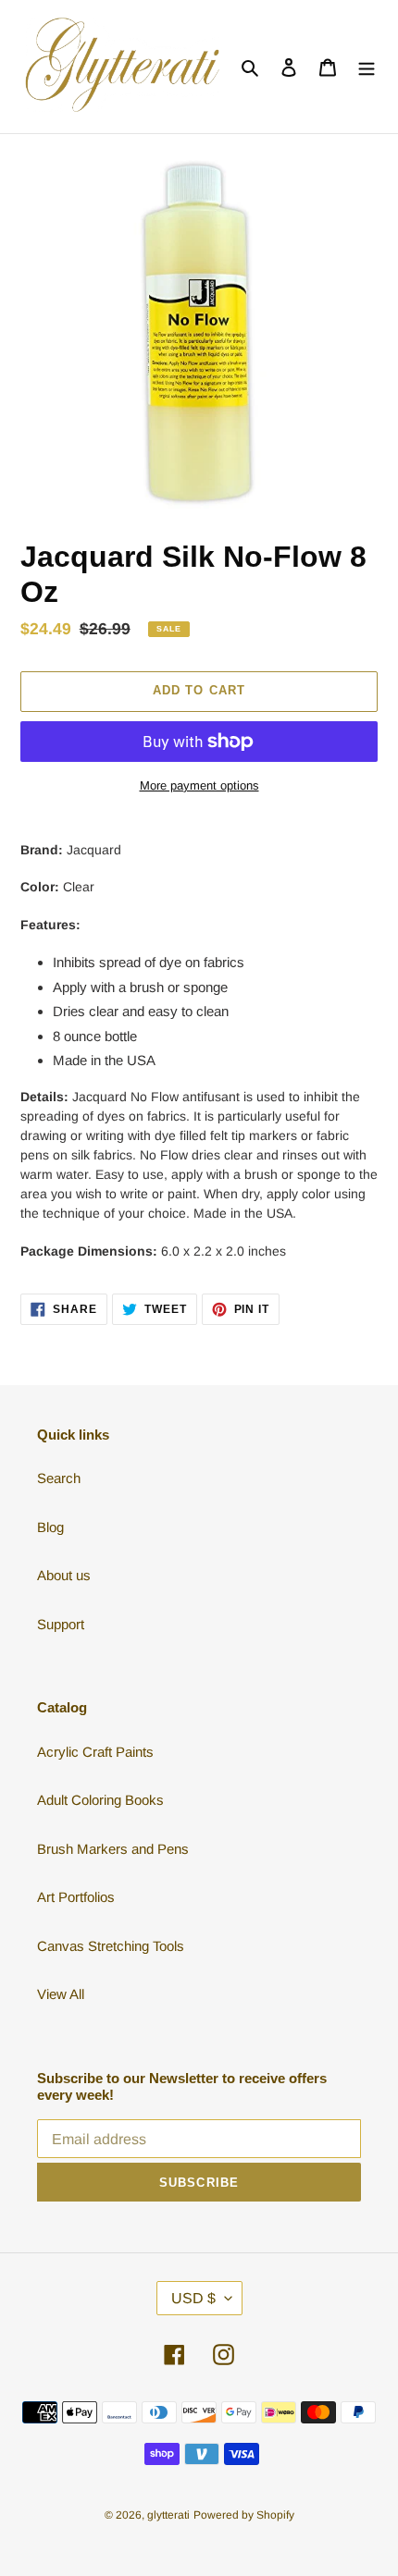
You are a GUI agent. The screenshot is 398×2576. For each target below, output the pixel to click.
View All (61, 1994)
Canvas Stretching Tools (111, 1946)
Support (61, 1624)
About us (64, 1575)
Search (59, 1478)
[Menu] (367, 67)
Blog (50, 1527)
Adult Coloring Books (100, 1800)
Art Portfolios (76, 1897)
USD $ (193, 2298)
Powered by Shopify (244, 2515)
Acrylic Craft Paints (95, 1752)
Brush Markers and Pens (113, 1849)
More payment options (199, 785)
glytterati (168, 2515)
